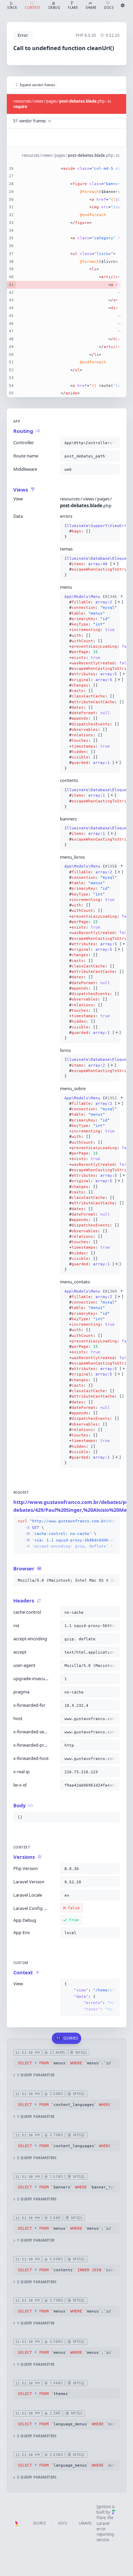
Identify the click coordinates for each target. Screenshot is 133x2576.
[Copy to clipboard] (113, 443)
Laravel (85, 2523)
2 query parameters (37, 2158)
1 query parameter (36, 2075)
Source (39, 2523)
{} (90, 531)
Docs (62, 2523)
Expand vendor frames (38, 85)
